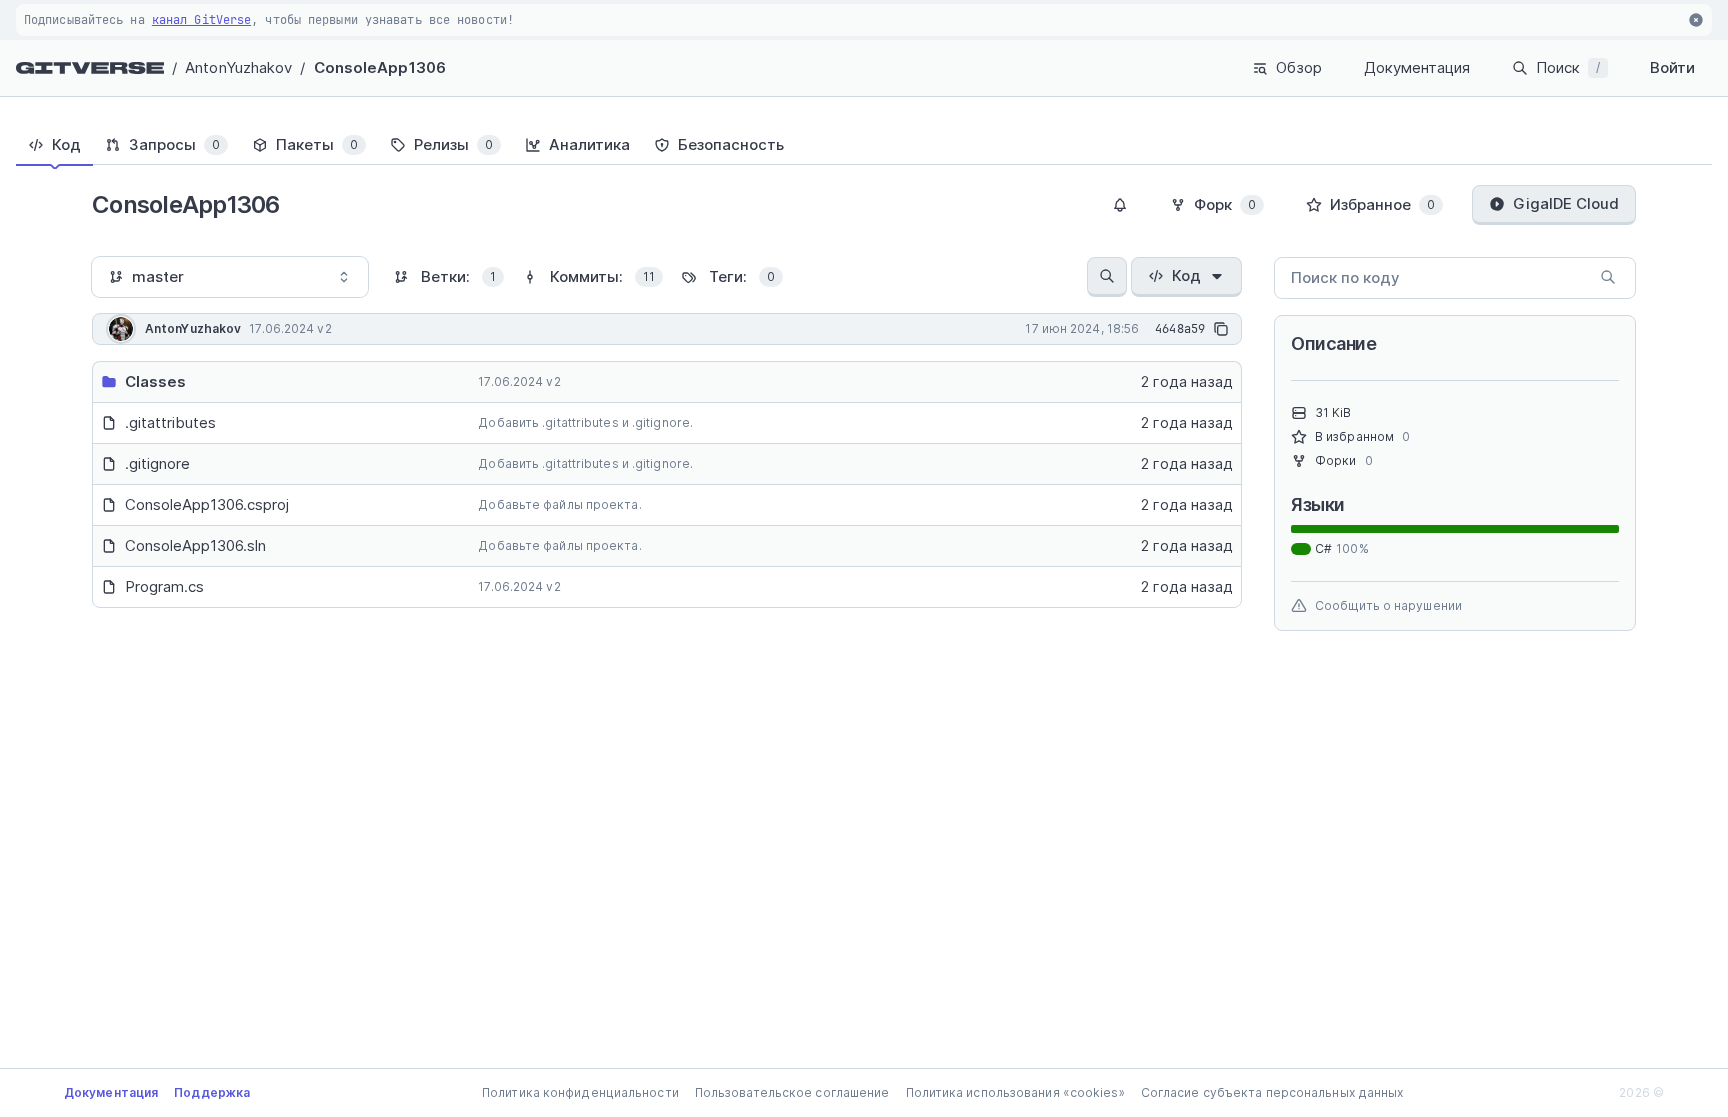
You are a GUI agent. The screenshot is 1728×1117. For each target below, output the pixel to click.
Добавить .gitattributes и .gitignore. (585, 422)
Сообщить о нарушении (1388, 605)
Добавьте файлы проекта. (559, 504)
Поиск (1568, 67)
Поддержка (212, 1092)
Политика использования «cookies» (1015, 1092)
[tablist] (864, 145)
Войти (1672, 67)
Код (1186, 275)
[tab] (54, 145)
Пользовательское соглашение (792, 1092)
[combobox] (230, 277)
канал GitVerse (201, 20)
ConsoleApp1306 (380, 67)
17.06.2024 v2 (519, 381)
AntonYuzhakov (238, 67)
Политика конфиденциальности (580, 1092)
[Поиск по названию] (1107, 277)
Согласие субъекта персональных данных (1272, 1092)
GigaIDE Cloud (1566, 203)
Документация (1417, 67)
